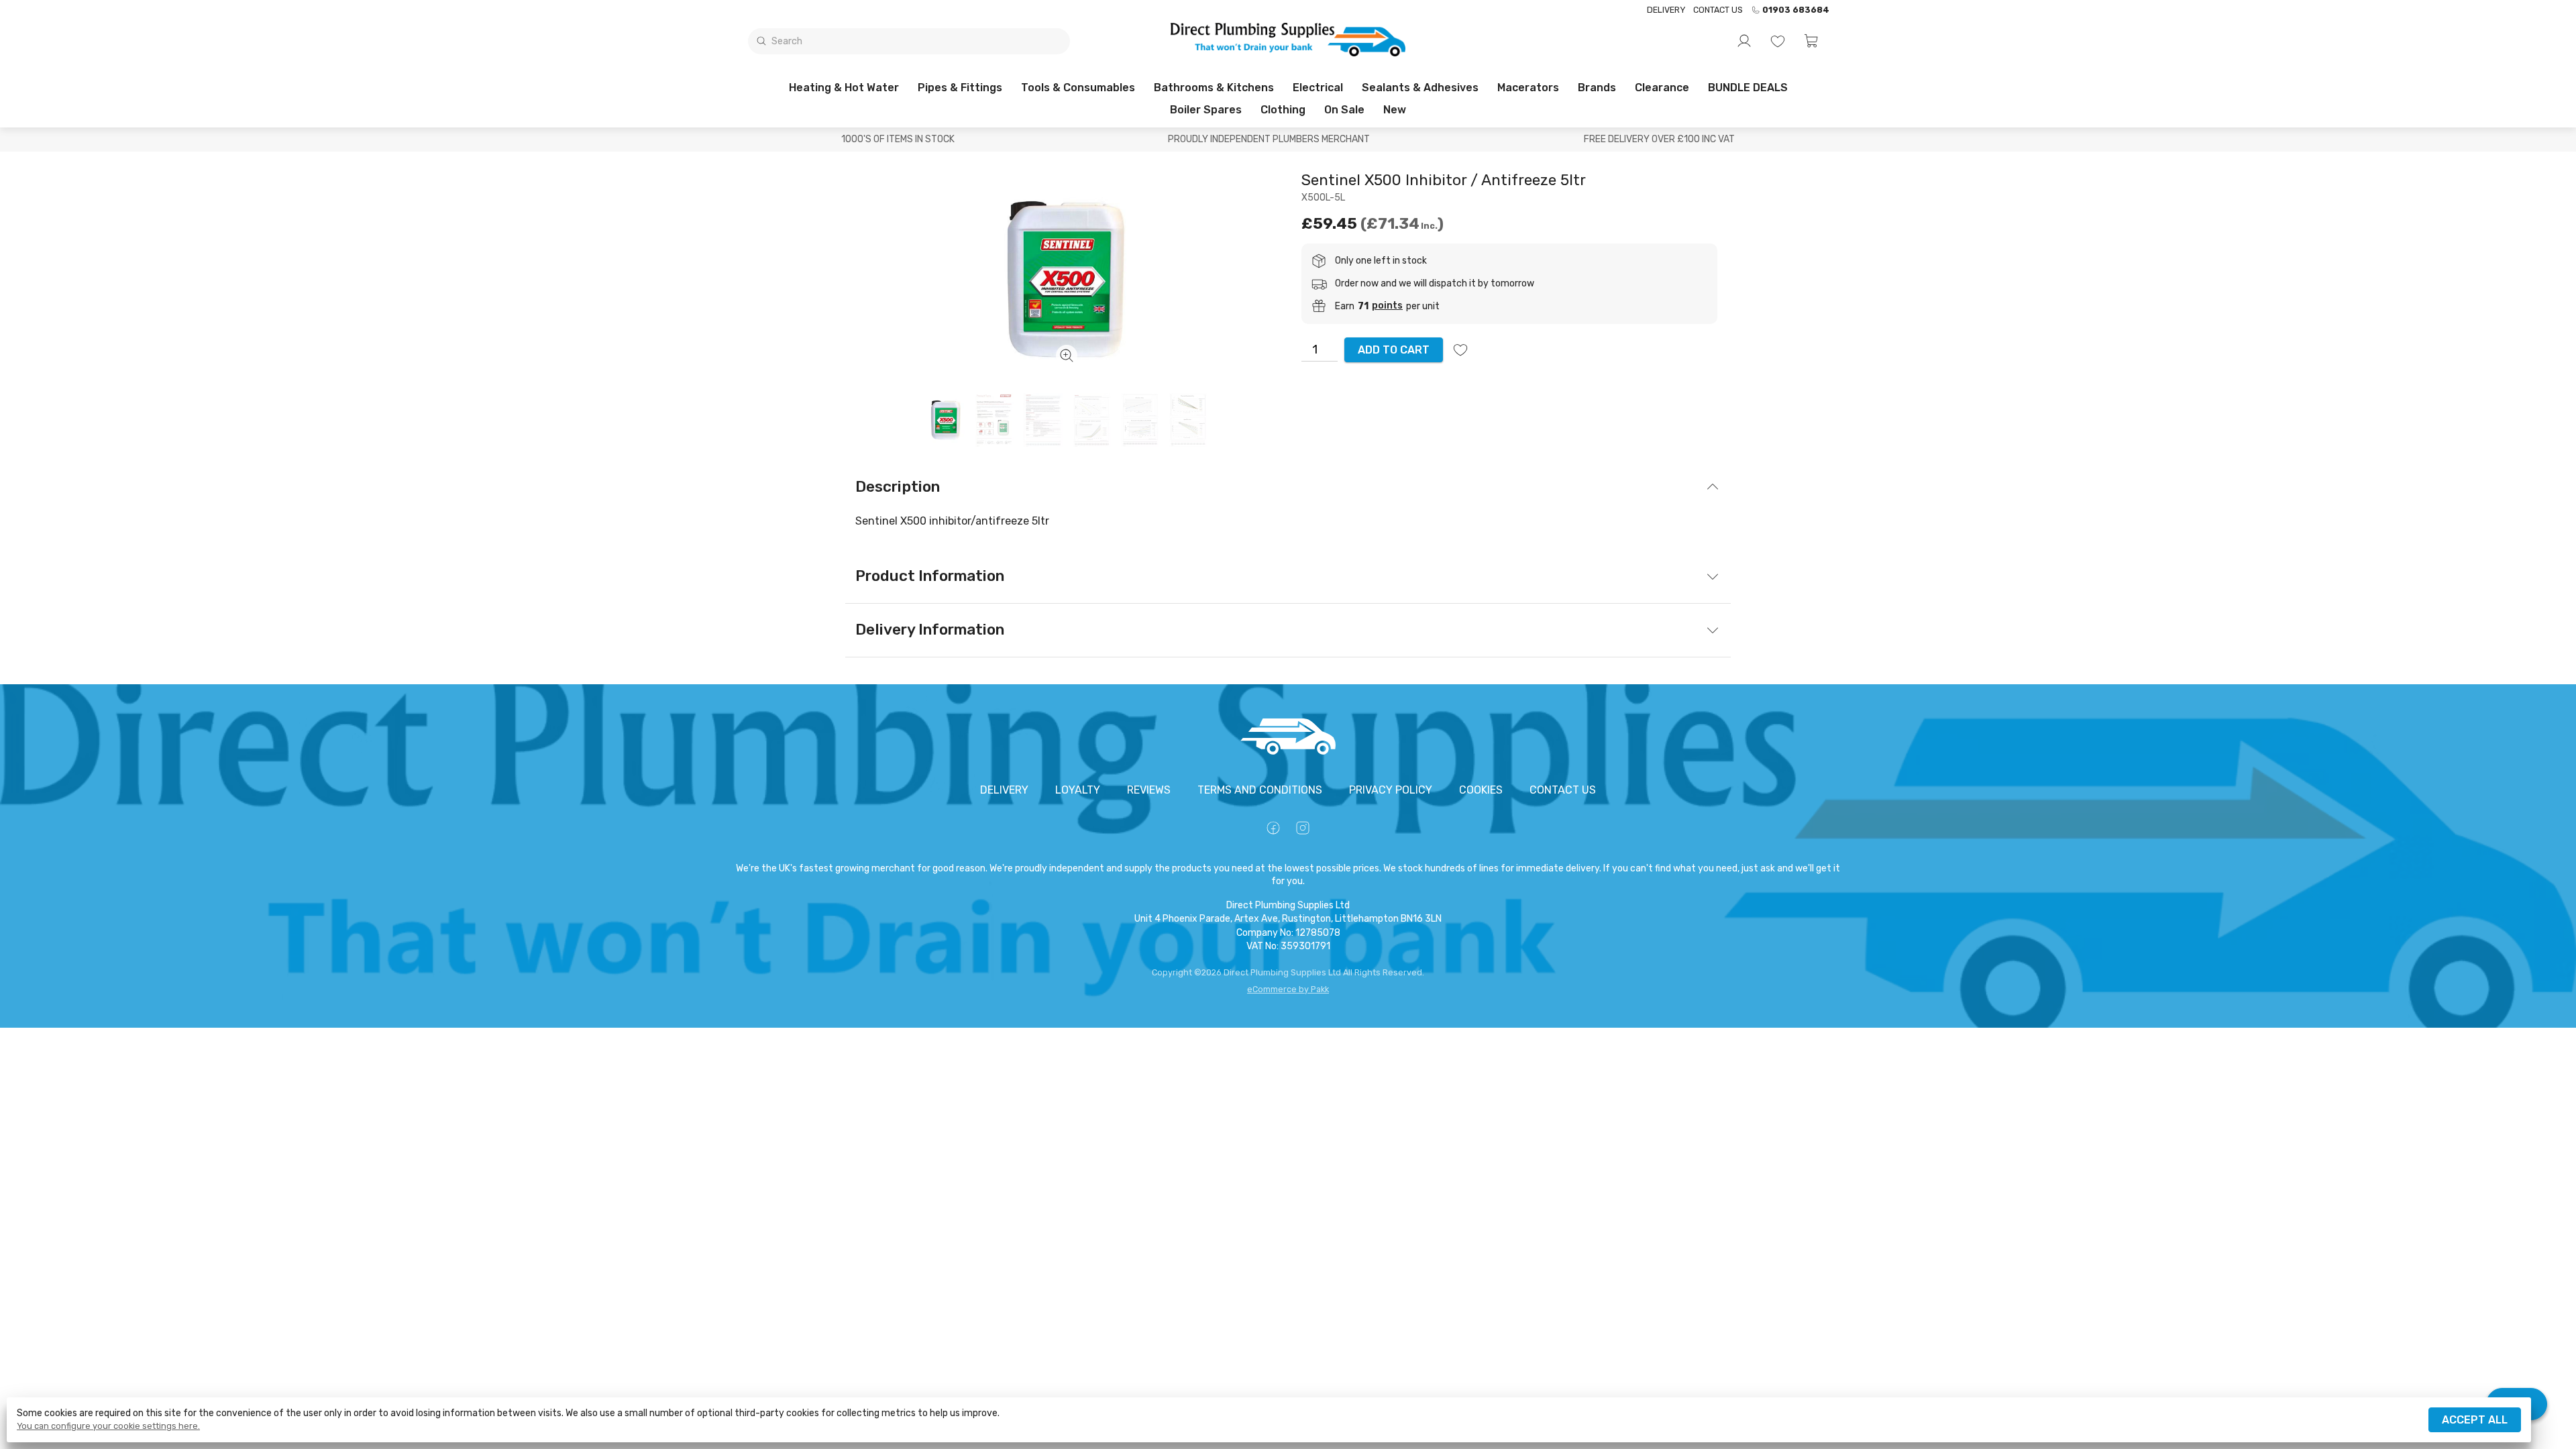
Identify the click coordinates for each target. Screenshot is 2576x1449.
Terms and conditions (1260, 790)
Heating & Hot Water (844, 88)
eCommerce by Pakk (1288, 989)
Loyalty (1078, 790)
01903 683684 (1796, 10)
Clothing (1283, 110)
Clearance (1662, 88)
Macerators (1528, 88)
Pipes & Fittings (960, 88)
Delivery (1666, 10)
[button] (1811, 41)
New (1395, 110)
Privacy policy (1391, 790)
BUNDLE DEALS (1748, 88)
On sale (1344, 110)
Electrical (1318, 88)
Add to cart (1394, 350)
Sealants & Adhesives (1420, 88)
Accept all (2475, 1420)
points (1387, 306)
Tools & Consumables (1078, 88)
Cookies (1481, 790)
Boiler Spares (1206, 110)
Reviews (1149, 790)
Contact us (1718, 10)
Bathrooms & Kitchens (1214, 88)
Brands (1597, 88)
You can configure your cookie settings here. (108, 1426)
